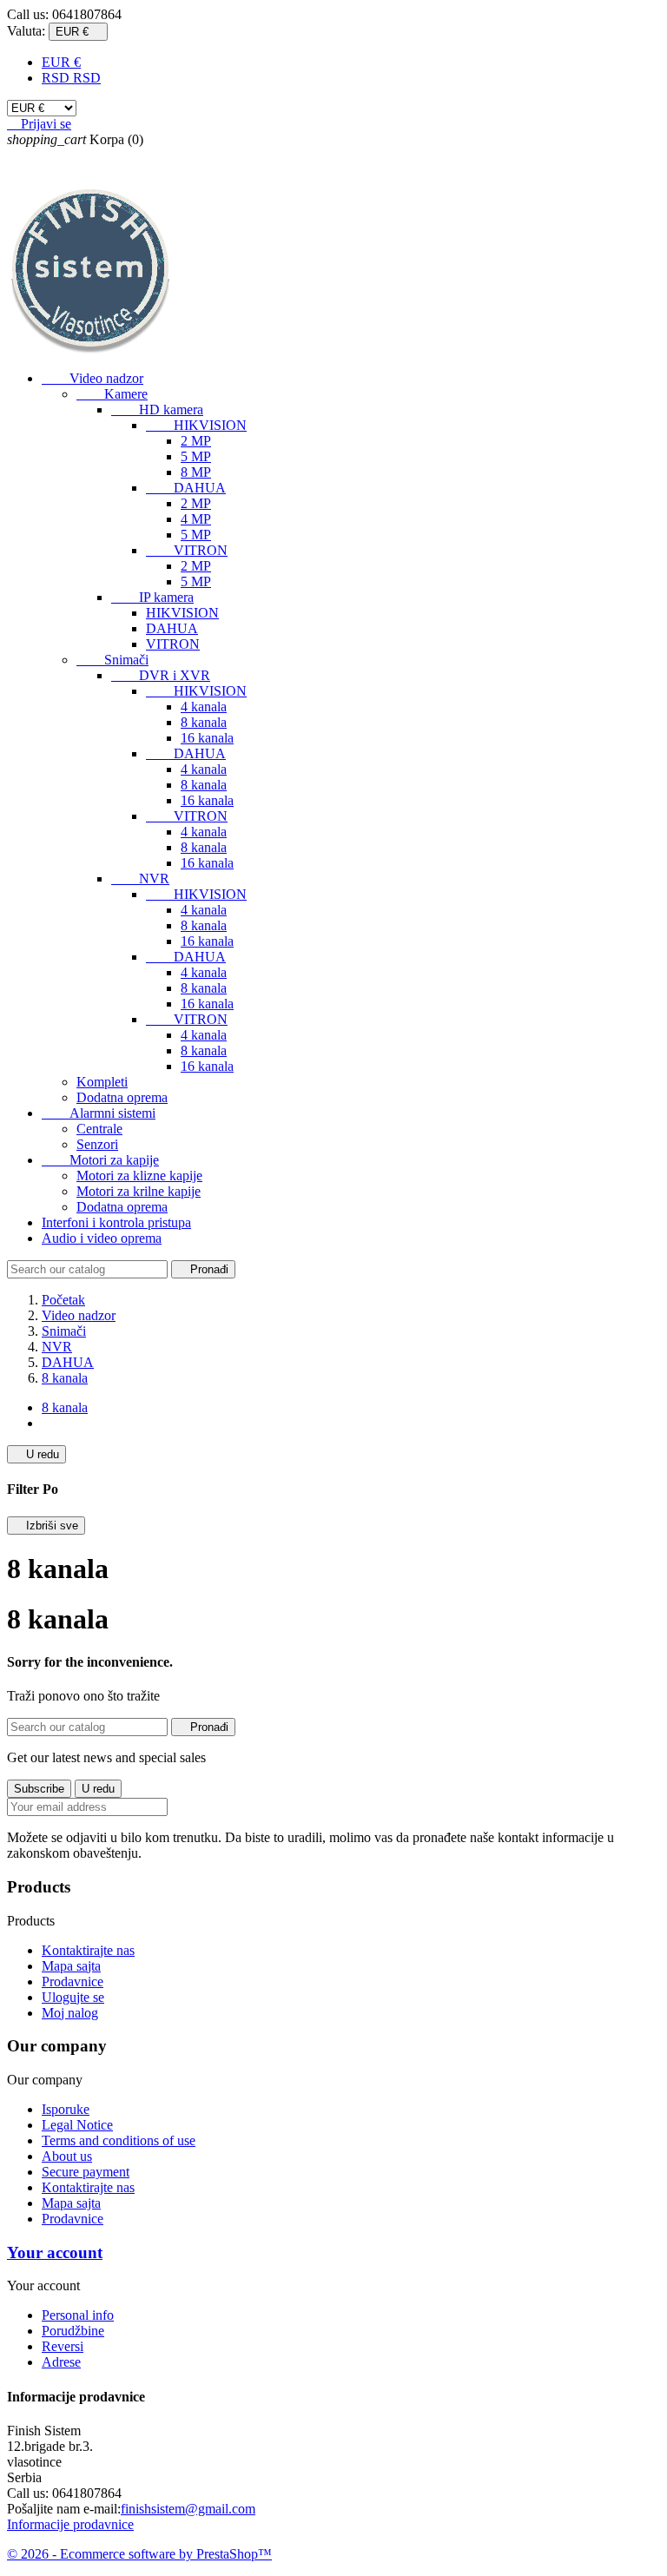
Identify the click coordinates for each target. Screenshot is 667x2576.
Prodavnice (73, 1982)
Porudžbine (73, 2331)
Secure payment (86, 2172)
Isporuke (66, 2109)
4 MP (196, 519)
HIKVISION (196, 425)
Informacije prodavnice (70, 2524)
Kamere (112, 394)
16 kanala (207, 738)
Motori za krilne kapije (139, 1191)
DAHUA (186, 488)
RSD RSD (71, 78)
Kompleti (102, 1082)
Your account (55, 2252)
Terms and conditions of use (119, 2140)
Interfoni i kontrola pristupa (116, 1222)
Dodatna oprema (122, 1097)
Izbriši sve (46, 1526)
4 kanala (204, 707)
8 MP (196, 472)
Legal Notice (77, 2125)
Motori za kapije (100, 1160)
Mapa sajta (71, 1966)
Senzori (97, 1144)
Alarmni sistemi (99, 1113)
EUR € (61, 62)
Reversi (63, 2346)
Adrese (61, 2362)
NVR (140, 878)
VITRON (187, 550)
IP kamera (152, 597)
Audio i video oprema (102, 1238)
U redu (36, 1454)
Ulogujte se (73, 1997)
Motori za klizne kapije (139, 1176)
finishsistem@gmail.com (188, 2509)
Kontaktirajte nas (88, 1950)
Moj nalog (70, 2013)
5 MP (196, 456)
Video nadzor (92, 378)
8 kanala (204, 722)
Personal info (78, 2315)
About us (67, 2156)
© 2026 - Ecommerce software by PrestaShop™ (139, 2554)
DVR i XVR (161, 675)
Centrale (99, 1129)
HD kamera (157, 410)
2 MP (196, 441)
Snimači (112, 660)
